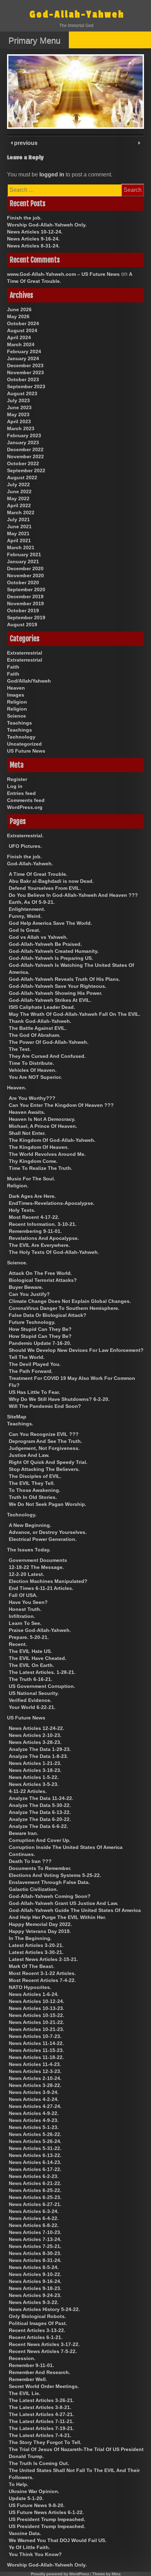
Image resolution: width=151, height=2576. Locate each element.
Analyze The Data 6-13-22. (40, 1812)
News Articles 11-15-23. (36, 2050)
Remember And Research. (40, 2372)
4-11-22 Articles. (28, 1791)
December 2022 (25, 449)
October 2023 (23, 379)
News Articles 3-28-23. (35, 1742)
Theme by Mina (106, 2574)
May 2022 (18, 498)
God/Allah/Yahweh (29, 681)
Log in (15, 786)
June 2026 (19, 309)
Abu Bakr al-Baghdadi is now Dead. (51, 881)
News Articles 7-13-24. (35, 2239)
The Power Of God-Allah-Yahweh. (49, 1042)
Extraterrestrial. (25, 836)
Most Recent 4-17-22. (34, 1217)
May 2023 (18, 414)
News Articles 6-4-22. (34, 2218)
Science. (17, 1263)
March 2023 (21, 428)
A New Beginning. (30, 1525)
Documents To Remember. (40, 1868)
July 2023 (18, 400)
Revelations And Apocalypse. (44, 1238)
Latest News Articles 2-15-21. (43, 1959)
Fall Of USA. (23, 1595)
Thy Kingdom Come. (33, 1161)
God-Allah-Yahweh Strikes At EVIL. (50, 1000)
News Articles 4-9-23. (34, 2120)
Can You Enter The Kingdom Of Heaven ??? (61, 1105)
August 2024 (22, 330)
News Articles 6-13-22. (35, 2155)
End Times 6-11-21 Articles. (41, 1588)
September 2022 (26, 470)
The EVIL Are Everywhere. (39, 1245)
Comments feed (26, 800)
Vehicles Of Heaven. (33, 1070)
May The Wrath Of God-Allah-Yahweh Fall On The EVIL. (75, 1014)
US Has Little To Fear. (34, 1392)
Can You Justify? (29, 1294)
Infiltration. (22, 1616)
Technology (21, 737)
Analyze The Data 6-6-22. (38, 1826)
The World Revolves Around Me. (47, 1154)
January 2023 (23, 442)
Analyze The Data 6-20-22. (40, 1819)
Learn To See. (25, 1623)
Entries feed (21, 793)
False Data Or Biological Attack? (48, 1315)
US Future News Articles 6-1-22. (46, 2512)
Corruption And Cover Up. (40, 1840)
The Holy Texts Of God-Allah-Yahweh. (54, 1252)
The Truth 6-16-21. (31, 1679)
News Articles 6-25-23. (35, 2197)
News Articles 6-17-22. (35, 2169)
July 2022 (18, 484)
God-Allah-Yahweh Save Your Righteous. (58, 986)
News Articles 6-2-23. (34, 2176)
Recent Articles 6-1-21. (36, 2337)
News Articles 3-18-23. (35, 1770)
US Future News (26, 751)
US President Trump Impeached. (47, 2519)
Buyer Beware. (26, 1287)
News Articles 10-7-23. (35, 2036)
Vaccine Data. (25, 2533)
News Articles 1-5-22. (34, 1777)
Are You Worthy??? (32, 1098)
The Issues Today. (29, 1550)
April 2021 (19, 540)
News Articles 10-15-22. (37, 2015)
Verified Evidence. (30, 1700)
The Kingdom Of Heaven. (39, 1147)
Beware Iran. (24, 1833)
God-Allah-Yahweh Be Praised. (45, 944)
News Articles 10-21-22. (37, 2022)
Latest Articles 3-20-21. (36, 1945)
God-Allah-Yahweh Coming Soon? (50, 1896)
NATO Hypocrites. (30, 1987)
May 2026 (18, 316)
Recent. (18, 1644)
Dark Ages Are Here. (32, 1196)
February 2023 (24, 435)
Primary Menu (34, 40)
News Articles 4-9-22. (34, 2113)
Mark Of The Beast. (32, 1966)
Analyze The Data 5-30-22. (40, 1805)
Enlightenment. (27, 909)
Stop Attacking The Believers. (44, 1469)
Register (17, 779)
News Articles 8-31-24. (33, 246)
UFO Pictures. (25, 846)
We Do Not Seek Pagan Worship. (48, 1504)
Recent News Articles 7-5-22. (43, 2351)
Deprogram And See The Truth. (45, 1441)
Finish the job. (24, 218)
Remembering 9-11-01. (35, 1231)
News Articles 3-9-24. (34, 2092)
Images (16, 695)
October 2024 (23, 323)
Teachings (19, 723)
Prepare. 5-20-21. (29, 1637)
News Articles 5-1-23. (34, 2127)
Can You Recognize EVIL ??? (44, 1434)
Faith (13, 667)
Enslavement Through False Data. (49, 1882)
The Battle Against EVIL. (38, 1028)
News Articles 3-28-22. (35, 2085)
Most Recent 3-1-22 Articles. (42, 1973)
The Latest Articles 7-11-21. (41, 2421)
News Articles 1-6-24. (34, 1994)
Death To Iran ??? (30, 1861)
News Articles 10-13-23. (37, 2008)
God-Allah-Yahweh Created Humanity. (54, 951)
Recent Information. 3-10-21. (43, 1224)
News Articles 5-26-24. (35, 2141)
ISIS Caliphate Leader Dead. (42, 1007)
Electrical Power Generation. (43, 1539)
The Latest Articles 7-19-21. (41, 2428)
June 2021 (19, 526)
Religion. (18, 1186)
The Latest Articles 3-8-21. (40, 2407)
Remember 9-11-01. (31, 2365)
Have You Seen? (28, 1602)
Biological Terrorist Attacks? (43, 1280)
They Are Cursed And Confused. (47, 1056)
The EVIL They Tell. (32, 1483)
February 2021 (24, 554)
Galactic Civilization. (33, 1889)
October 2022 (23, 463)
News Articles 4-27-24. (35, 2106)
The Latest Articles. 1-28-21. (42, 1672)
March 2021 (21, 547)
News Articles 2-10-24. (35, 2078)
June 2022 (19, 491)
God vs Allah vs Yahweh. (38, 937)
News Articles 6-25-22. (35, 2190)
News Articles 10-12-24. (35, 232)
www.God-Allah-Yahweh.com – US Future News (63, 274)
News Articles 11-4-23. (35, 2064)
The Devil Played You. (35, 1364)
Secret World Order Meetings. (44, 2386)
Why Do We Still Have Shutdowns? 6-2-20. (59, 1399)
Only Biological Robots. (37, 2316)
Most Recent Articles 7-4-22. (42, 1980)
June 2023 (19, 407)
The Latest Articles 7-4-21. (40, 2435)
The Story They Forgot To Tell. (45, 2442)
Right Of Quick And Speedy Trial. (48, 1462)
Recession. (22, 2358)
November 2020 (25, 575)
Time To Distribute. (31, 1063)
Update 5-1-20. (26, 2498)
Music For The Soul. (31, 1179)
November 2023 (25, 372)
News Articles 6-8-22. (34, 2225)
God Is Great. (25, 930)
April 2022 (19, 505)
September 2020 (26, 589)
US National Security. (34, 1693)
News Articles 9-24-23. (35, 2295)
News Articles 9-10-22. (35, 2274)
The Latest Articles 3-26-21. (41, 2400)
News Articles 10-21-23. (37, 2029)
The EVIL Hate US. (30, 1651)
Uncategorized (24, 744)
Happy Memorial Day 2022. (40, 1924)
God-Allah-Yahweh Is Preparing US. (51, 958)
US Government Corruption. (42, 1686)
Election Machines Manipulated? (48, 1581)
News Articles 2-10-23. (35, 1735)
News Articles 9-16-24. (33, 239)
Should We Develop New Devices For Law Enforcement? (76, 1350)
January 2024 (23, 358)
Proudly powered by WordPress (60, 2574)
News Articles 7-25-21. (35, 2246)
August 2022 (22, 477)
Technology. (22, 1515)
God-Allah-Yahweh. (30, 864)
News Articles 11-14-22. (36, 2043)
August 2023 (22, 393)
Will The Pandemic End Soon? (45, 1406)
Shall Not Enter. (27, 1133)
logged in (52, 174)
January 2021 (23, 561)
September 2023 (26, 386)
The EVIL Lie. (25, 2393)
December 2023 (25, 365)
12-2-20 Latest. (27, 1574)
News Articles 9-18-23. (35, 2288)
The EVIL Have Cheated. (38, 1658)
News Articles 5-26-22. (35, 2134)
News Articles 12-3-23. (35, 2071)
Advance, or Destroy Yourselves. (48, 1532)
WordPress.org (25, 807)
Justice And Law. (29, 1455)
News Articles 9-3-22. (34, 2302)
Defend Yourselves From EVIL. (45, 888)
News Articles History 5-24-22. (44, 2309)
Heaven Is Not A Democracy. (42, 1119)
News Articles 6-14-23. (35, 2162)
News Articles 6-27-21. (35, 2204)
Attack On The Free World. (40, 1273)
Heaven (16, 688)
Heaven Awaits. (27, 1112)
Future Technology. (32, 1322)
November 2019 (25, 603)
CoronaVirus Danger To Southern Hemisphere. (64, 1308)
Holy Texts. (22, 1210)
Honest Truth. (25, 1609)
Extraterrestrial (25, 653)
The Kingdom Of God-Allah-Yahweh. (52, 1140)
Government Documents (38, 1560)
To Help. (19, 2484)
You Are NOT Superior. (35, 1077)
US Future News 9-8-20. (37, 2505)
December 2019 (25, 596)
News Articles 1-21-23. (35, 1763)
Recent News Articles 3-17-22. (44, 2344)
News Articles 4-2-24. (34, 2099)
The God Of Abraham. (35, 1035)
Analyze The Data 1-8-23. (38, 1756)
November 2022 (25, 456)
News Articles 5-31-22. (35, 2148)
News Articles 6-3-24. (34, 2211)
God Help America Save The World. (50, 923)
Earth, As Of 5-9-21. (32, 902)
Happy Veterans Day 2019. (40, 1931)
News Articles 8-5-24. (34, 2267)
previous (25, 143)
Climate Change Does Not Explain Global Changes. (70, 1301)
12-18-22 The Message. (36, 1567)
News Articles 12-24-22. (37, 1728)
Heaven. (17, 1088)
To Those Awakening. (35, 1490)
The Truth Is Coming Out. (39, 2463)
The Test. (20, 1049)
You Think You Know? (35, 2554)
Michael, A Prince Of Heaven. (43, 1126)
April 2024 (19, 337)
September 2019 (26, 617)
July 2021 (18, 519)
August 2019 (22, 624)
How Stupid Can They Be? (40, 1329)
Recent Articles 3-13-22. (37, 2330)
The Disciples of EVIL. (35, 1476)
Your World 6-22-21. (32, 1707)
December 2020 (25, 568)
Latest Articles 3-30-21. (36, 1952)
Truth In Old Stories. (33, 1497)
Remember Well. (28, 2379)
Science (17, 716)
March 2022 (21, 512)
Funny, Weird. (25, 916)
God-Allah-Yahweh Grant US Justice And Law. (64, 1903)
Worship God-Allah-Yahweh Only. (47, 225)
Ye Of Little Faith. (29, 2547)
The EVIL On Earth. (31, 1665)
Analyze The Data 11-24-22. (41, 1798)
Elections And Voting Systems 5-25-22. (55, 1875)
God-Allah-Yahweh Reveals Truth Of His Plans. (64, 979)
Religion (17, 702)
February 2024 (24, 351)
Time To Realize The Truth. (41, 1168)
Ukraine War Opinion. (34, 2491)
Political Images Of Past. (38, 2323)
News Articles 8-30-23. (35, 2253)
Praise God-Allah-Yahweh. (40, 1630)
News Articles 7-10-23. (35, 2232)
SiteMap (17, 1417)
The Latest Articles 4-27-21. (41, 2414)
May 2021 (18, 533)
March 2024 (21, 344)
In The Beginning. (30, 1938)
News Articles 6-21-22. (35, 2183)
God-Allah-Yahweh (77, 15)
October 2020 (23, 582)
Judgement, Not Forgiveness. (44, 1448)
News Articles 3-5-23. (34, 1784)
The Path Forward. (31, 1371)
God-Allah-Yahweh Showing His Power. (55, 993)
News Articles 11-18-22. (36, 2057)
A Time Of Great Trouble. (38, 874)
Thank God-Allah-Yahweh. (40, 1021)
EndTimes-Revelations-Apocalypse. (52, 1203)
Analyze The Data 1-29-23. (40, 1749)
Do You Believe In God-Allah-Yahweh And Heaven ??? (73, 895)
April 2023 (19, 421)
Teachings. (20, 1424)
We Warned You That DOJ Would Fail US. (58, 2540)
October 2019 (23, 610)
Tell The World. (27, 1357)
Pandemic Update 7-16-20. (40, 1343)
